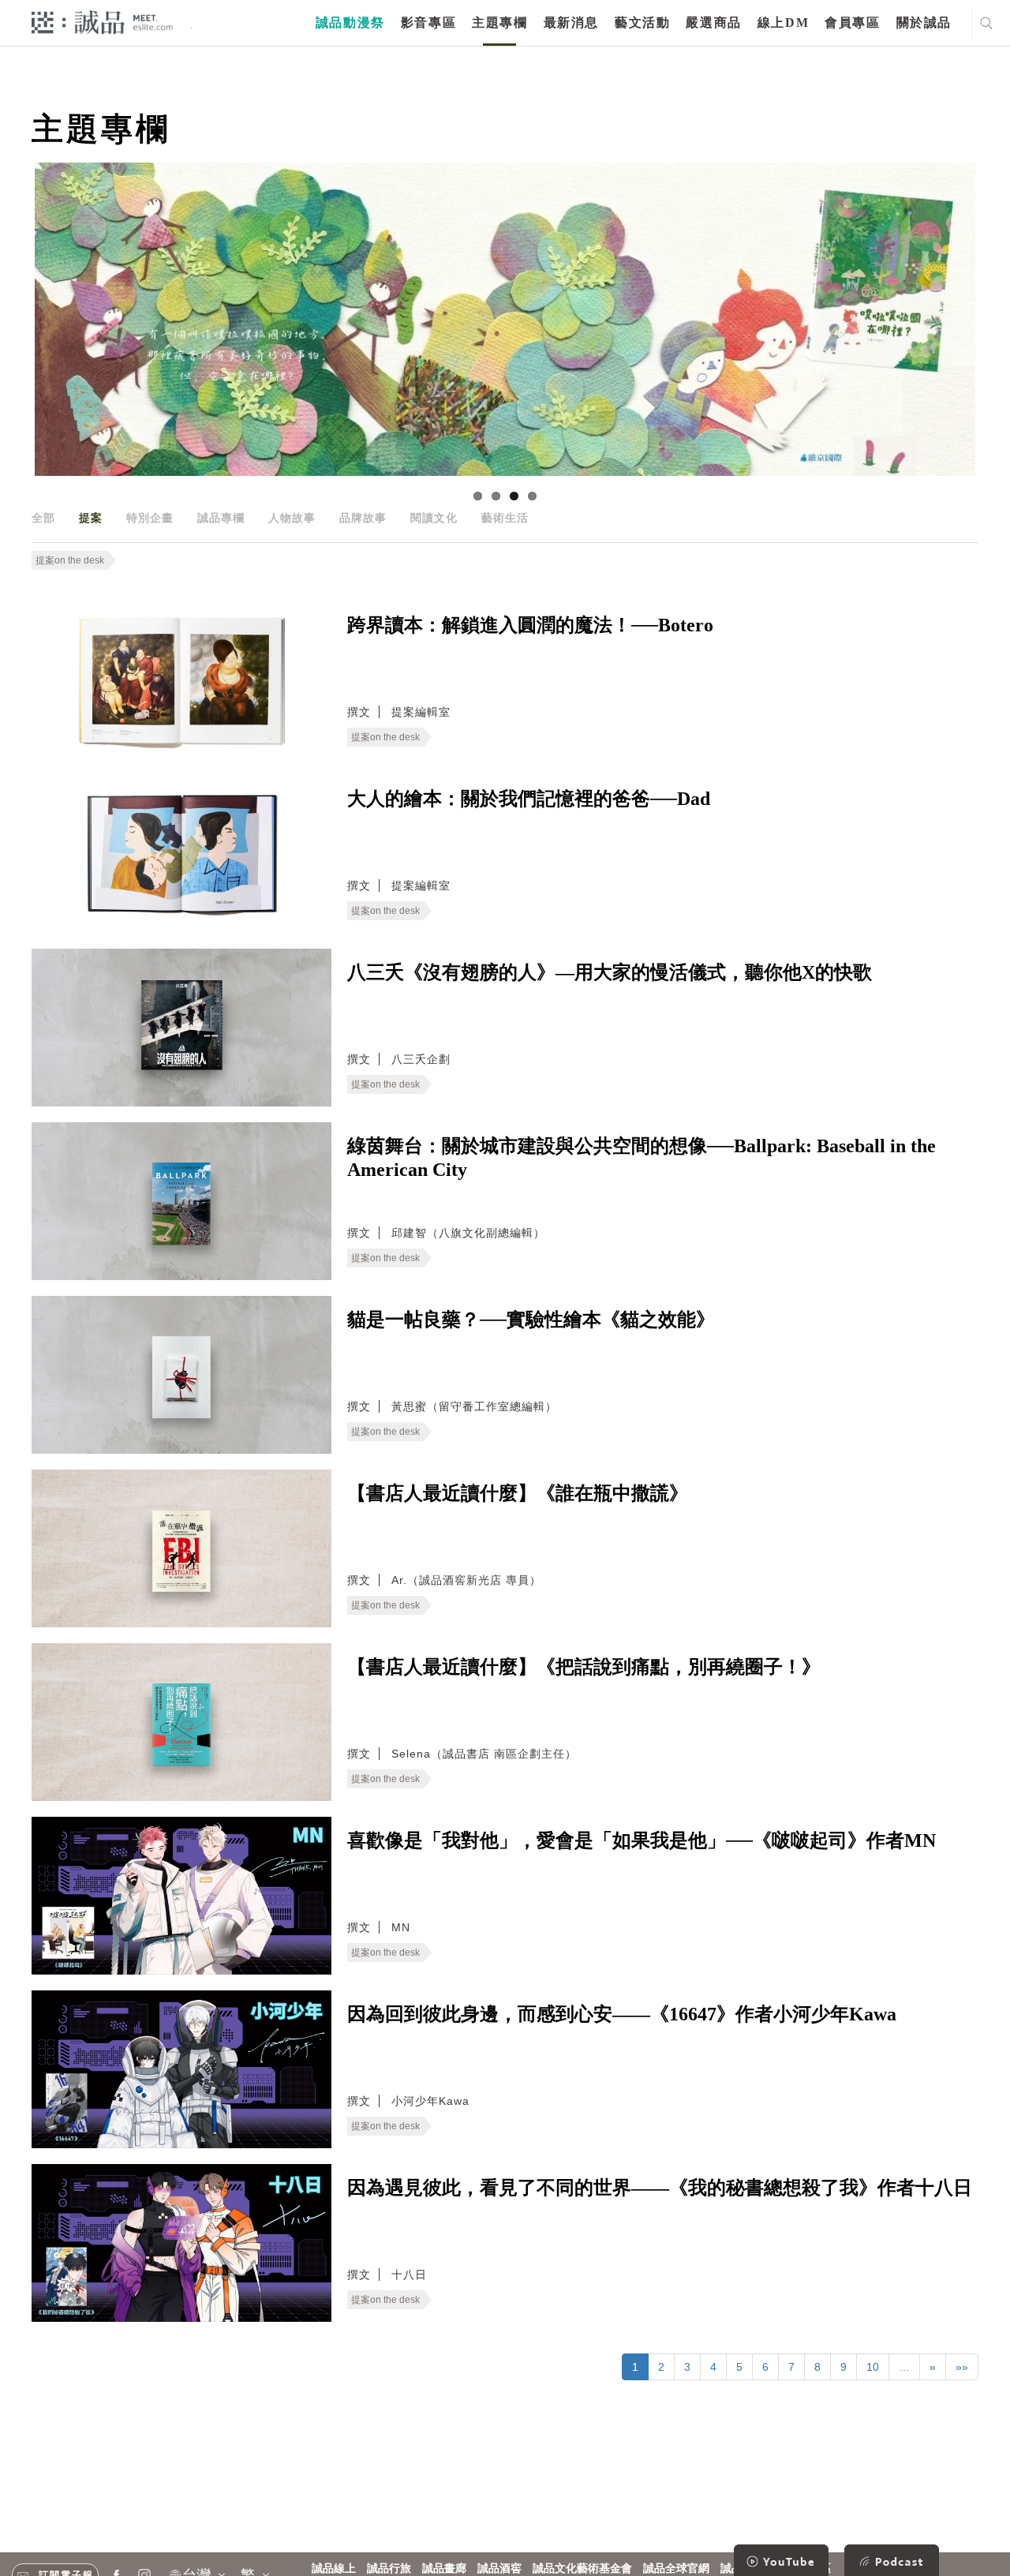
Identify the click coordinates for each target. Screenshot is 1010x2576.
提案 (91, 518)
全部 (43, 518)
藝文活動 (642, 22)
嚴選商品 (713, 22)
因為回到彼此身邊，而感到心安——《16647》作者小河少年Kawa (622, 2014)
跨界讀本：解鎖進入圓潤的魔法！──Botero (530, 625)
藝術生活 (505, 518)
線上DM (783, 22)
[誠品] (102, 22)
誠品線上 (334, 2569)
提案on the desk (70, 560)
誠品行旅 (389, 2569)
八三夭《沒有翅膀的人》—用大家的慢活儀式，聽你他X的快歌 (610, 972)
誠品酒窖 (499, 2569)
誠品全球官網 (676, 2569)
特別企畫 (150, 518)
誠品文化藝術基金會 (582, 2569)
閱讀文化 (434, 518)
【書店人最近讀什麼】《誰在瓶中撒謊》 (518, 1493)
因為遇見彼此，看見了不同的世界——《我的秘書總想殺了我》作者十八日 (660, 2188)
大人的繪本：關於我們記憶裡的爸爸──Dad (529, 799)
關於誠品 (924, 22)
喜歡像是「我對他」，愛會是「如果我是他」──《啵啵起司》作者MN (642, 1840)
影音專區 (428, 22)
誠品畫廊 (444, 2569)
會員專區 (852, 22)
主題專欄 (499, 22)
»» (962, 2367)
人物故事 (292, 518)
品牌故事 (363, 518)
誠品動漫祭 (350, 22)
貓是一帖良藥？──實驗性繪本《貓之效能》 (531, 1320)
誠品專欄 (221, 518)
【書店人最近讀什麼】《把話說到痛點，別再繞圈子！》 (584, 1667)
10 (873, 2367)
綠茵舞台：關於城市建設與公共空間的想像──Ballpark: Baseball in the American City (642, 1158)
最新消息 (571, 22)
